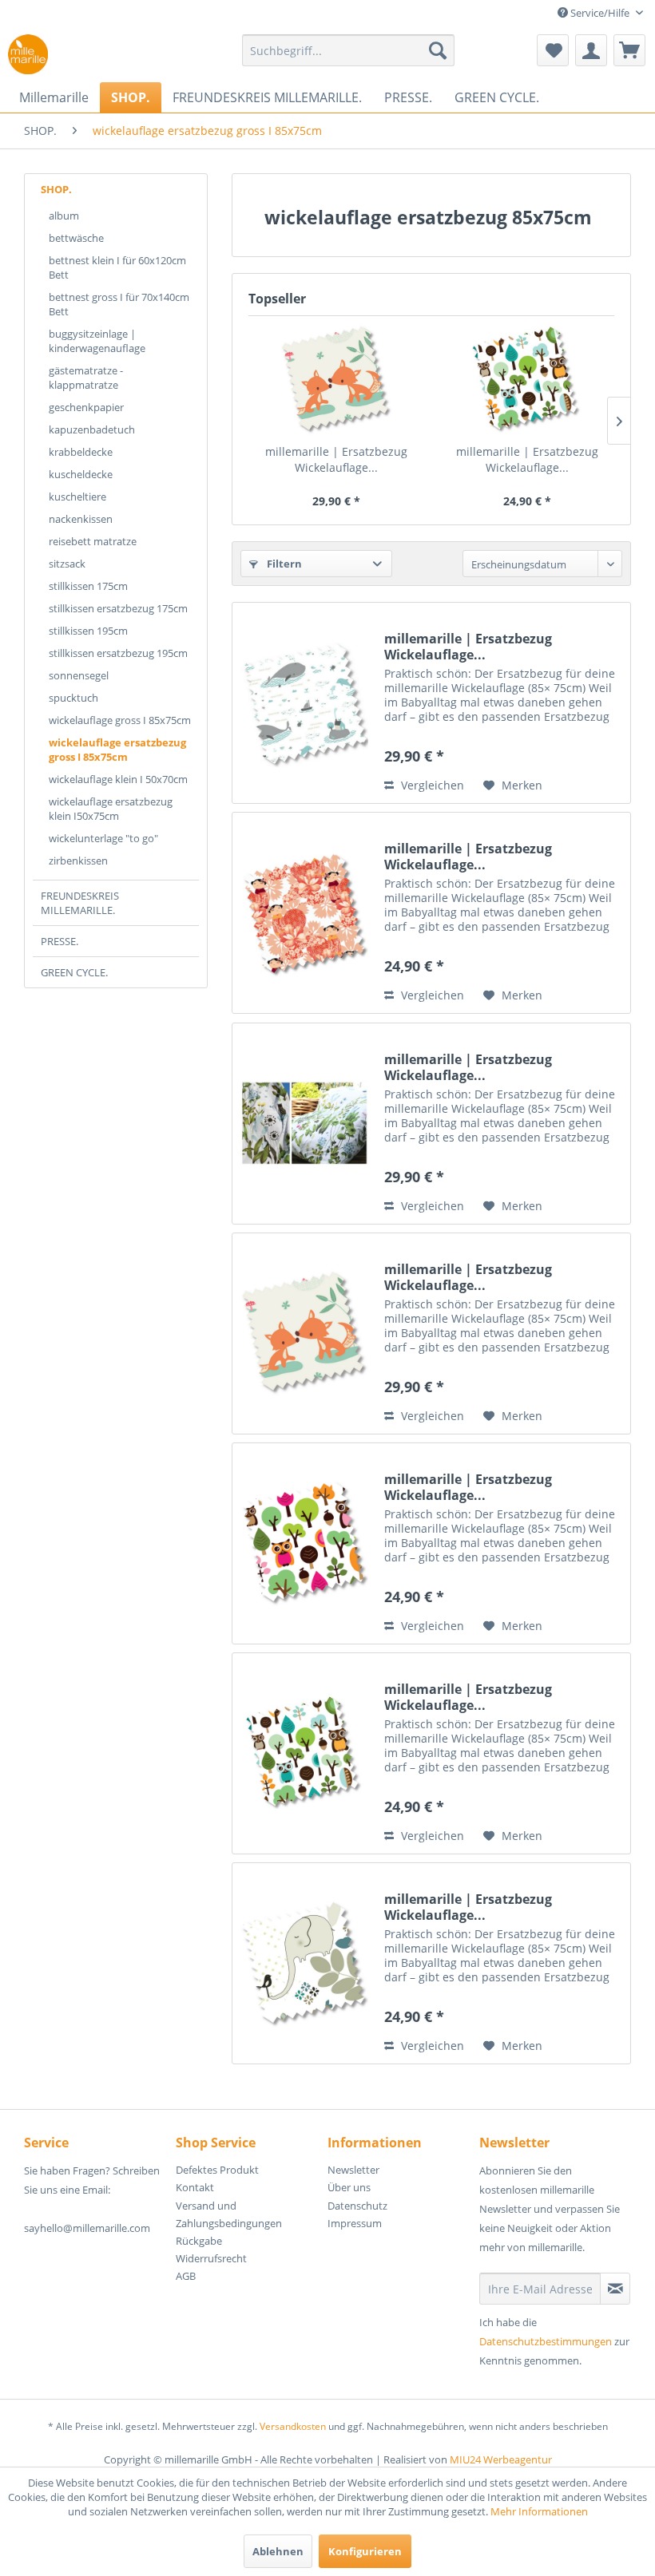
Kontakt (195, 2187)
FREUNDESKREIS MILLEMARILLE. (80, 903)
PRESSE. (60, 941)
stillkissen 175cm (88, 586)
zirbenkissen (78, 861)
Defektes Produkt (217, 2170)
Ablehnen (278, 2551)
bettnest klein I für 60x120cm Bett (117, 267)
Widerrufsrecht (211, 2258)
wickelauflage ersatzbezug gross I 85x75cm (117, 750)
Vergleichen (431, 785)
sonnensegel (79, 675)
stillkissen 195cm (88, 631)
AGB (186, 2276)
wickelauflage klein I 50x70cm (118, 779)
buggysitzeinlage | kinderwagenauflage (97, 341)
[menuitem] (349, 50)
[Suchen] (438, 50)
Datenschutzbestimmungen (546, 2341)
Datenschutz (357, 2206)
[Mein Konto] (591, 50)
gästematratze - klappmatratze (86, 378)
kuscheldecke (81, 474)
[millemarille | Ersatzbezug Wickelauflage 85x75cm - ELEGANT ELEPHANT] (304, 1963)
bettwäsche (76, 238)
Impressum (355, 2223)
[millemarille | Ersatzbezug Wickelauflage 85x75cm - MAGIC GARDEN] (304, 1124)
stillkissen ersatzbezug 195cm (118, 653)
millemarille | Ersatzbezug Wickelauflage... (336, 459)
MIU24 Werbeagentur (501, 2459)
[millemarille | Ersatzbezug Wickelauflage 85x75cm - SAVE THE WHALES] (304, 703)
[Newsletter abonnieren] (615, 2289)
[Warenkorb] (629, 50)
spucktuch (73, 698)
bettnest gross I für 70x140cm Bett (119, 304)
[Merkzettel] (553, 50)
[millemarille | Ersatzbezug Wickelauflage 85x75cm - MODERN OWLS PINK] (304, 1543)
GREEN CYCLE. (74, 972)
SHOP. (56, 189)
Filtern (283, 564)
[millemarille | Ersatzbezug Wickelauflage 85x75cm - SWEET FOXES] (336, 380)
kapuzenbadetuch (92, 429)
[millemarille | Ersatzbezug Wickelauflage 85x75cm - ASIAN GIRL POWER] (304, 913)
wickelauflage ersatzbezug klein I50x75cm (111, 809)
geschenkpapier (86, 407)
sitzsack (67, 564)
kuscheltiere (77, 497)
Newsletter (353, 2170)
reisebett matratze (93, 541)
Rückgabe (199, 2241)
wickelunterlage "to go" (103, 838)
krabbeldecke (81, 452)
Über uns (349, 2187)
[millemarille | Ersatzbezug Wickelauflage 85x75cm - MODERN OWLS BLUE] (527, 380)
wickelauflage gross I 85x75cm (120, 720)
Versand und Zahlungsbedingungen (229, 2214)
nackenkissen (81, 519)
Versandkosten (293, 2426)
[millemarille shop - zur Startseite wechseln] (28, 54)
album (64, 216)
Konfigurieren (365, 2551)
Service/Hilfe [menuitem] (600, 13)
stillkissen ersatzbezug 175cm (118, 608)
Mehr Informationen (539, 2511)
